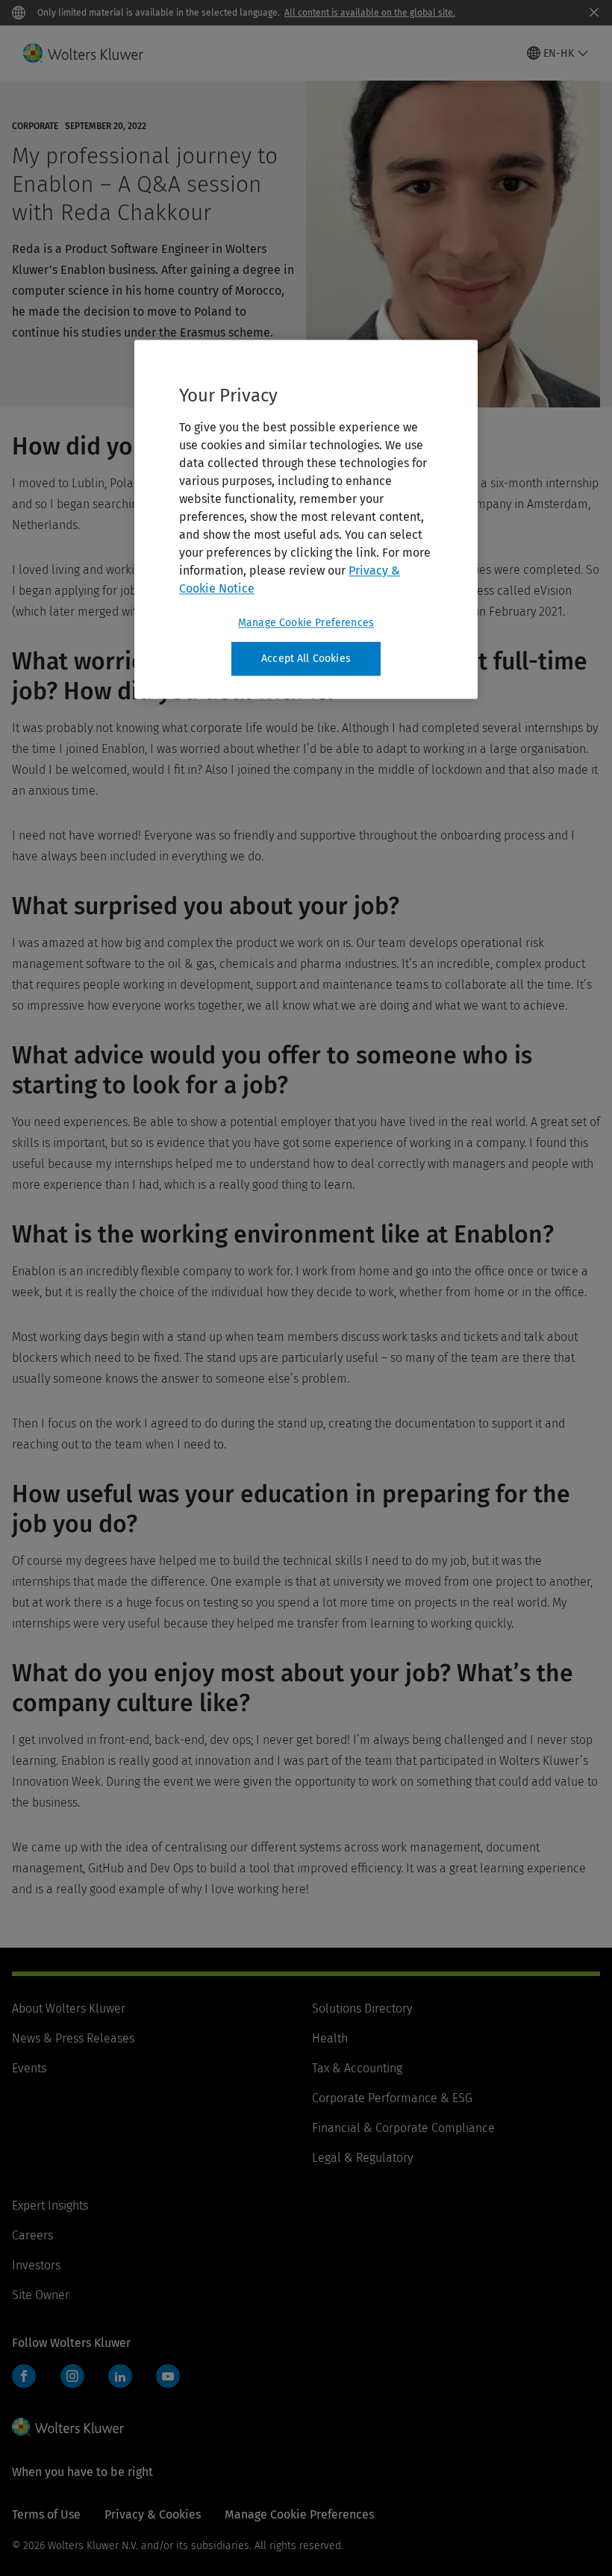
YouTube (168, 2376)
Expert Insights (50, 2205)
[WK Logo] (68, 2427)
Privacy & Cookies (153, 2514)
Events (29, 2068)
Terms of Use (46, 2514)
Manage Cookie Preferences (306, 623)
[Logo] (92, 53)
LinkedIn (120, 2376)
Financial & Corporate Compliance (403, 2128)
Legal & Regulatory (362, 2158)
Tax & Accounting (357, 2068)
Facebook (24, 2376)
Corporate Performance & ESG (392, 2098)
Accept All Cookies (306, 659)
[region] (306, 519)
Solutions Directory (362, 2008)
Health (330, 2038)
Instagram (72, 2376)
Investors (36, 2265)
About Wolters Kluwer (69, 2008)
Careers (32, 2235)
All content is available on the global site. (370, 13)
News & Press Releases (73, 2038)
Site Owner (41, 2295)
